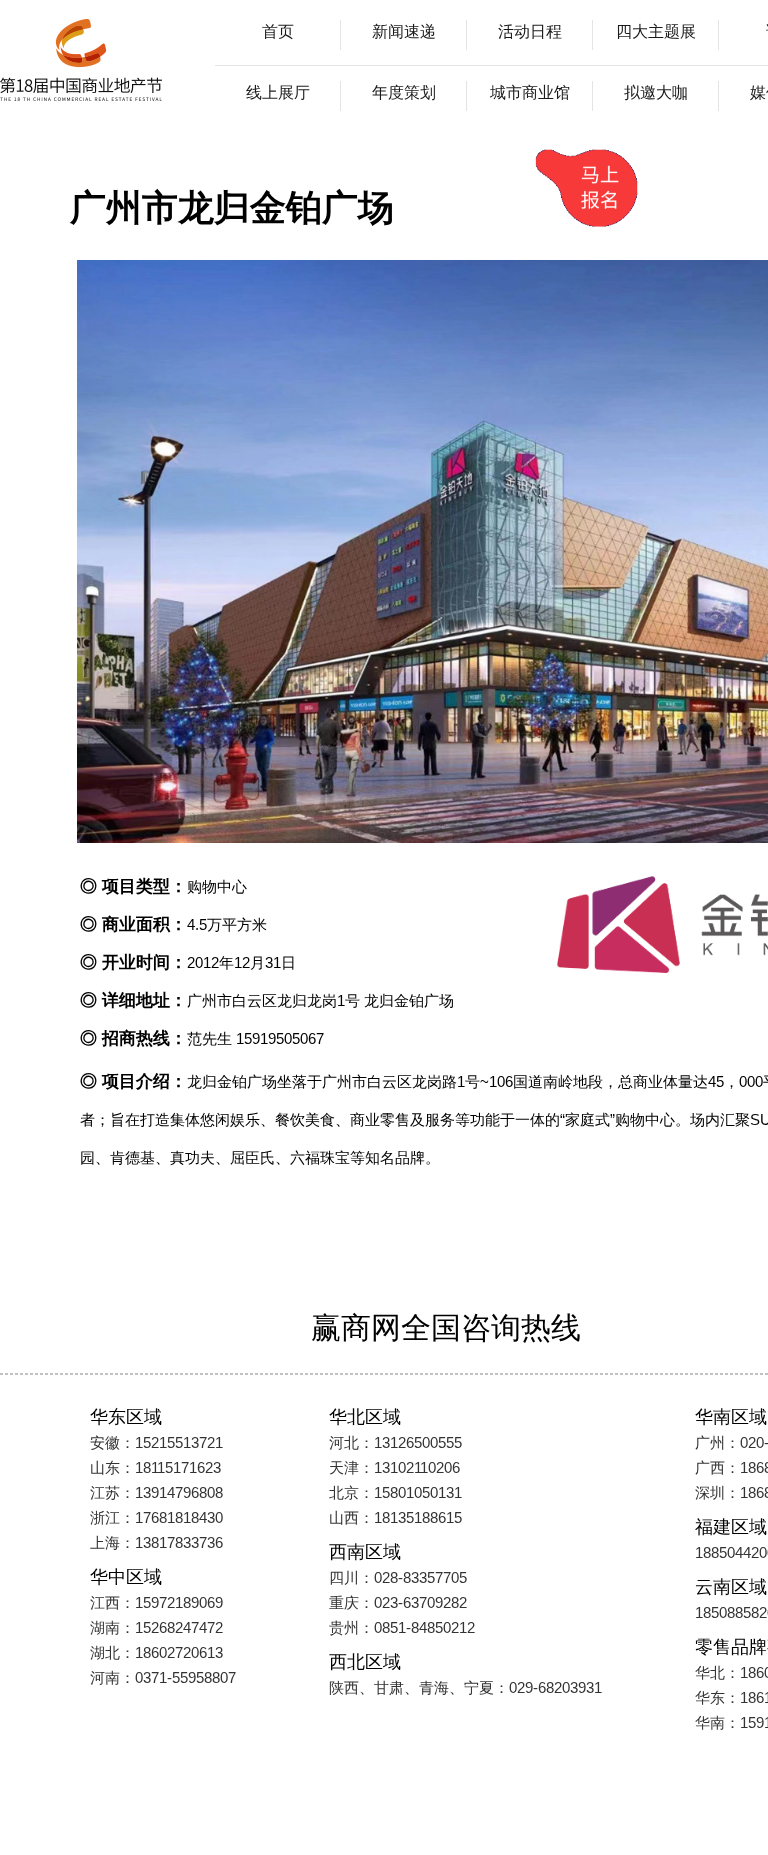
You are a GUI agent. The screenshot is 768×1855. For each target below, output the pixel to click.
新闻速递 (404, 31)
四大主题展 (656, 31)
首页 (278, 31)
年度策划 (404, 92)
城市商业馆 (530, 92)
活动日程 (530, 31)
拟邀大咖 (656, 92)
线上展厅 (278, 92)
